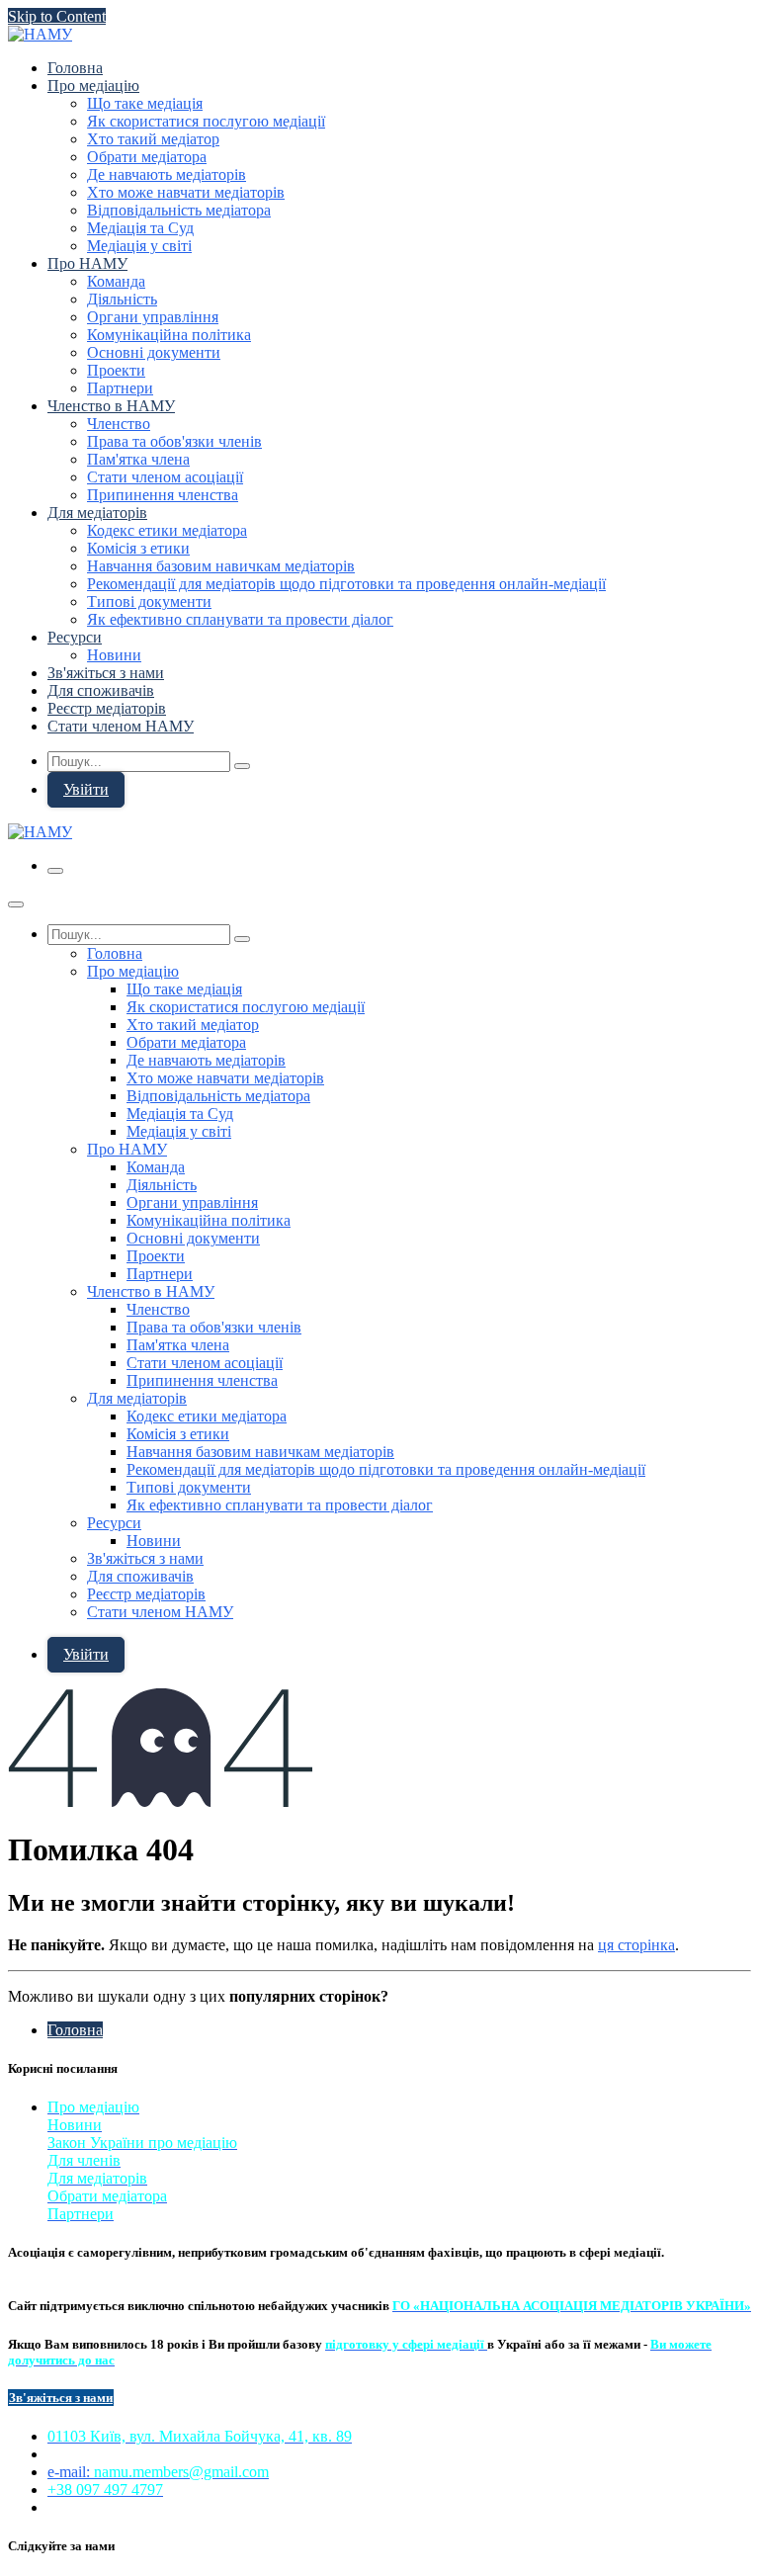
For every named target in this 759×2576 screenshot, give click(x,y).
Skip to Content (57, 16)
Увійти (86, 789)
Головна (75, 2030)
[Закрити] (16, 904)
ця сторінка (636, 1945)
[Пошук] (242, 766)
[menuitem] (75, 68)
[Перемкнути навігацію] (55, 871)
